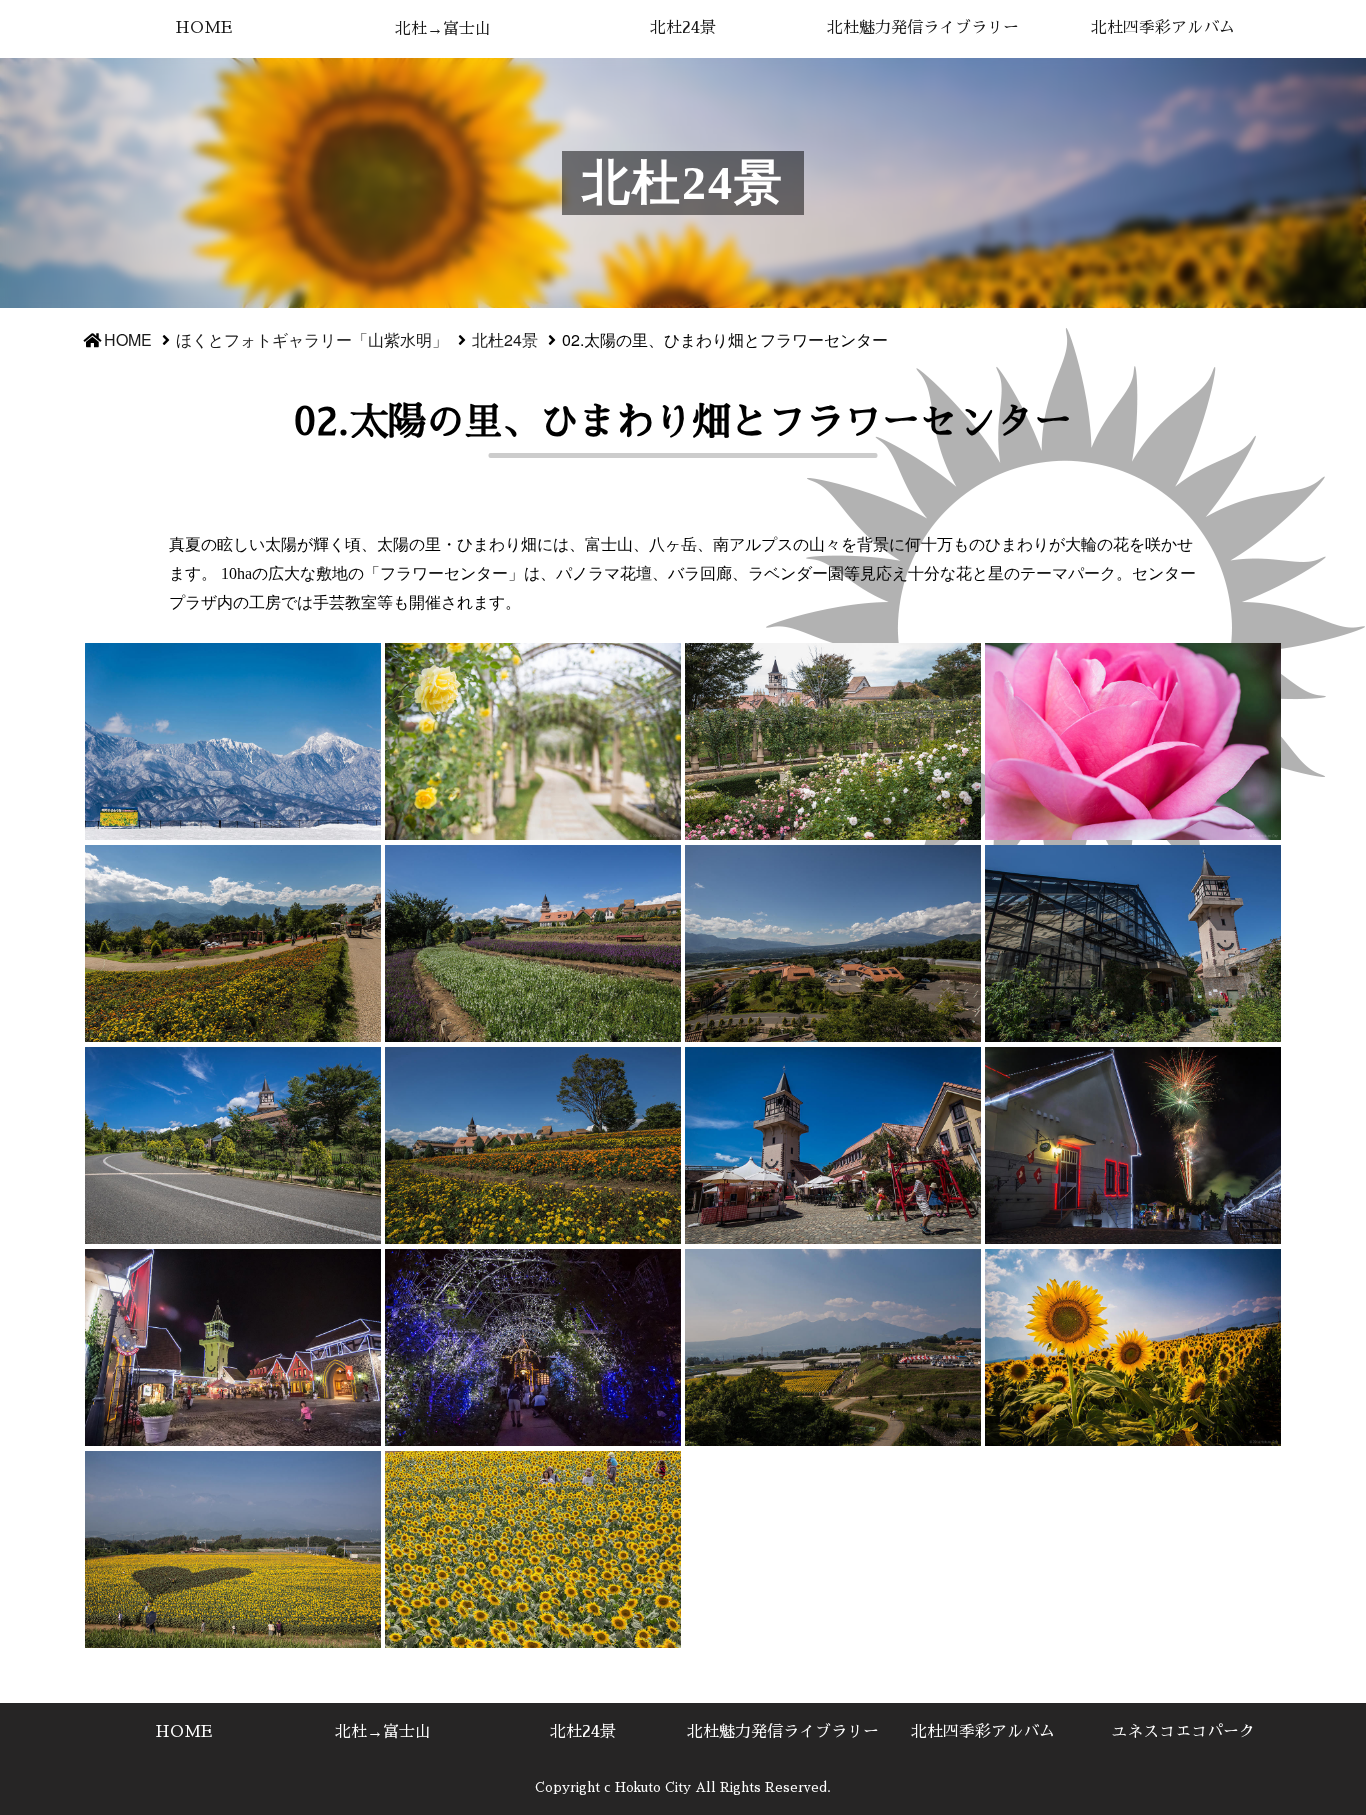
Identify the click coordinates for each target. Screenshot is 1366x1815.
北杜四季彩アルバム (1163, 28)
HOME (203, 28)
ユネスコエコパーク (1183, 1732)
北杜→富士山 (443, 29)
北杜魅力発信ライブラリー (923, 28)
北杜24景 (683, 28)
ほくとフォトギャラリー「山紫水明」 (312, 339)
